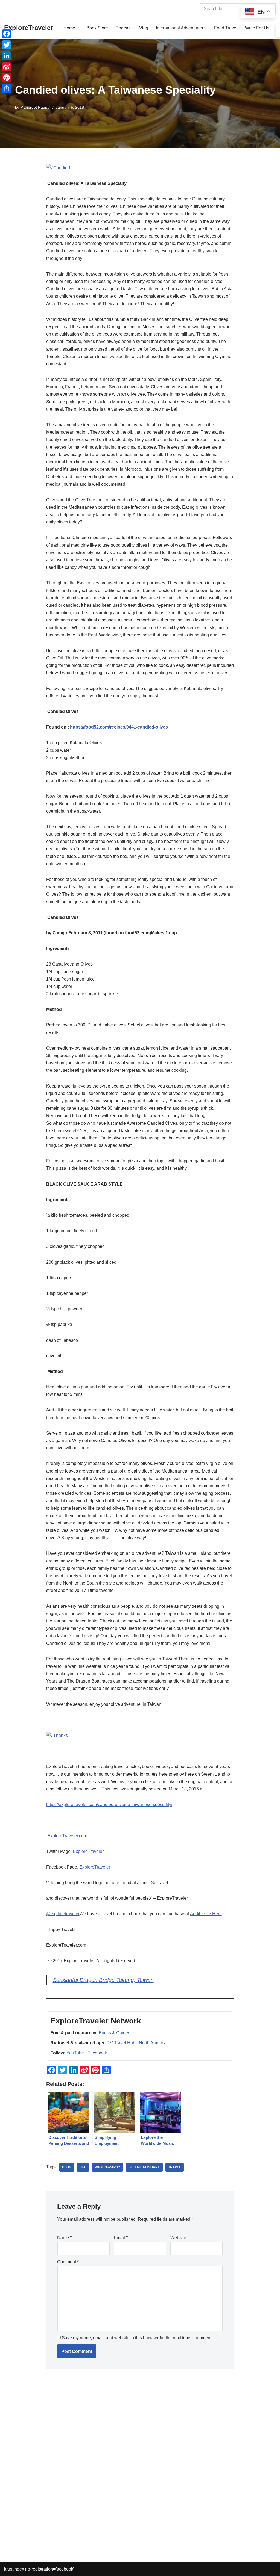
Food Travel (226, 28)
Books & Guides (114, 2033)
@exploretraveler (63, 1914)
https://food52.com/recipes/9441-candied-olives (119, 727)
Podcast (124, 28)
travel (175, 2167)
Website (178, 2238)
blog (67, 2167)
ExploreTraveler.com (67, 1836)
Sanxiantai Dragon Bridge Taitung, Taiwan (103, 1980)
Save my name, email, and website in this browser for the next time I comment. (137, 2338)
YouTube (75, 2053)
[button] (78, 28)
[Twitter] (7, 45)
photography (107, 2167)
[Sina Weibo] (7, 67)
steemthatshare (144, 2167)
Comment (68, 2262)
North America (153, 2043)
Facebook (97, 2053)
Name (64, 2238)
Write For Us (257, 28)
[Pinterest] (7, 78)
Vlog (144, 28)
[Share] (7, 88)
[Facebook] (7, 34)
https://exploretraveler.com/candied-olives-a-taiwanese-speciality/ (109, 1804)
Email (121, 2238)
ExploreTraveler (88, 1851)
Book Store (97, 28)
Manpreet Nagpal (35, 107)
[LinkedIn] (7, 56)
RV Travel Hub (121, 2043)
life (83, 2167)
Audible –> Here (206, 1914)
